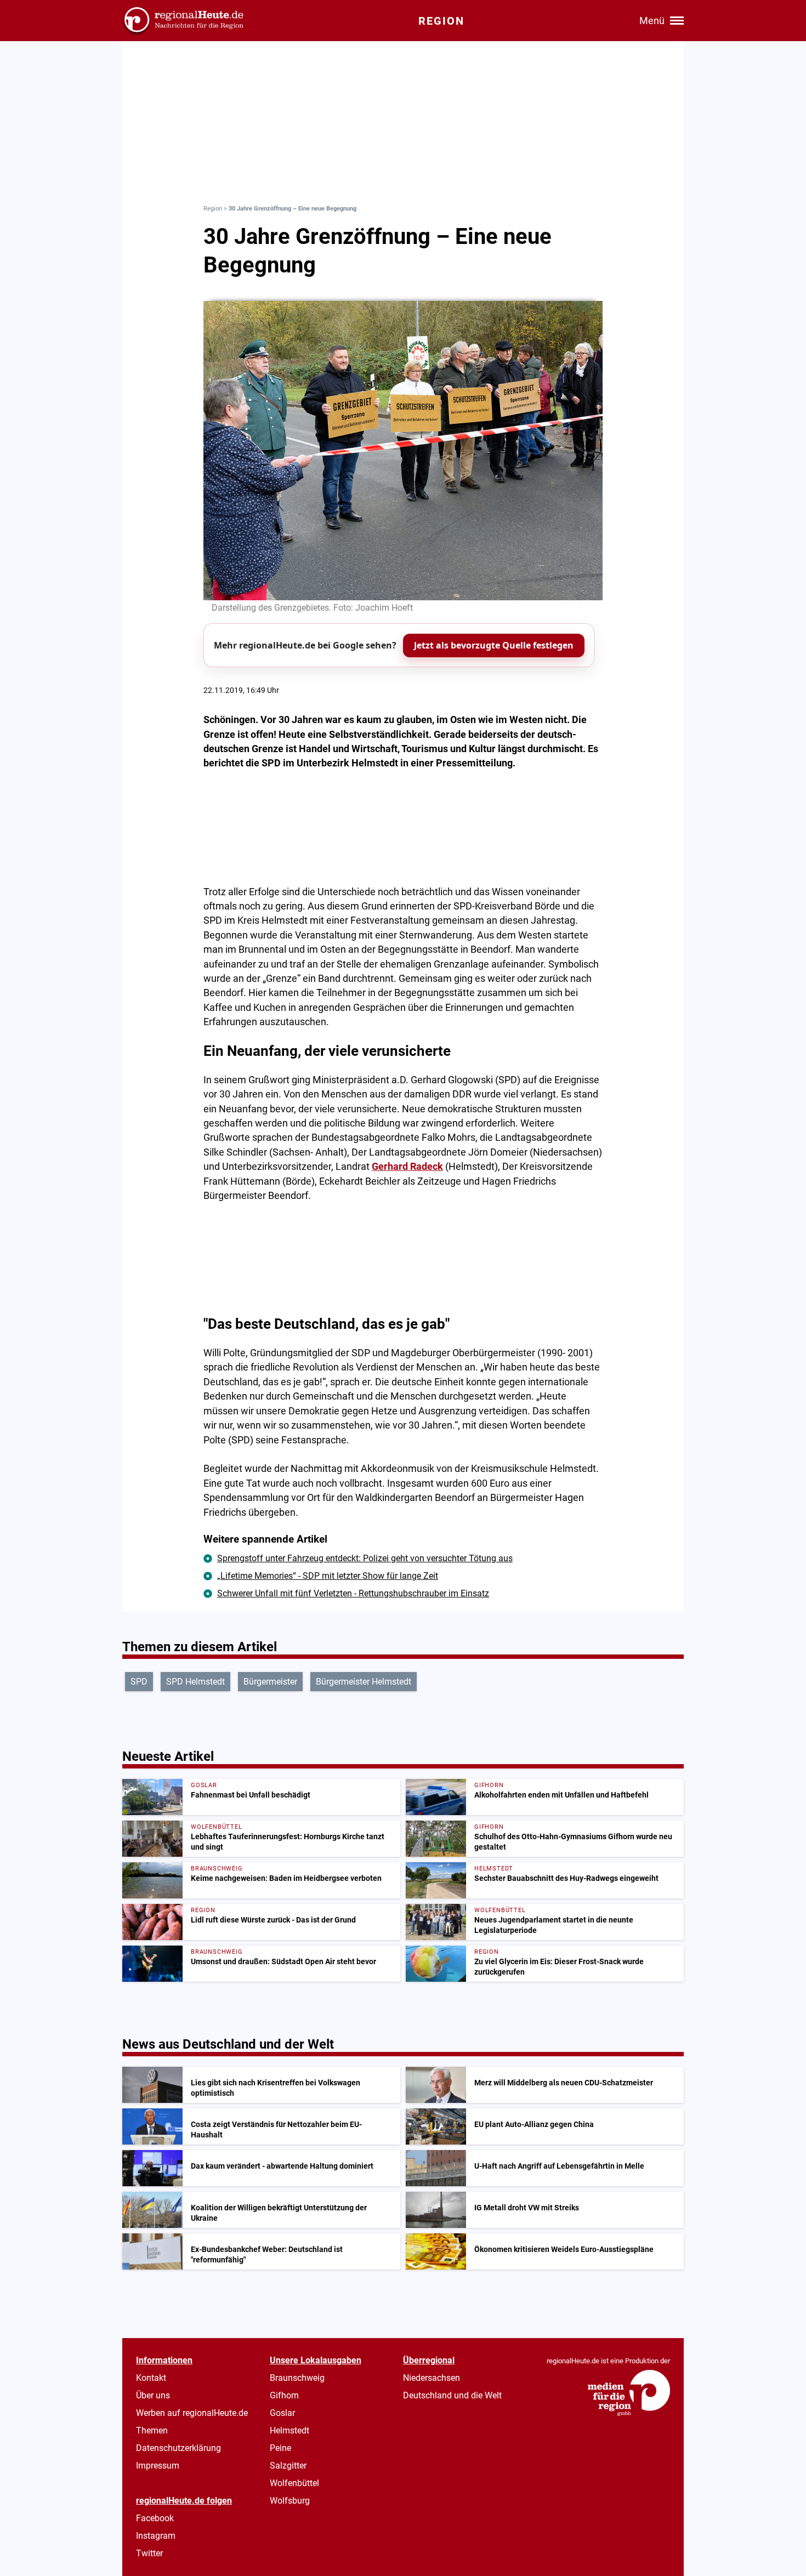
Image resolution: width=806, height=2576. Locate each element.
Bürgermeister (270, 1682)
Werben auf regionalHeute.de (192, 2413)
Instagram (156, 2536)
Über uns (153, 2395)
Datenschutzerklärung (178, 2448)
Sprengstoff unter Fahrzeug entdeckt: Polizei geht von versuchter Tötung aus (365, 1558)
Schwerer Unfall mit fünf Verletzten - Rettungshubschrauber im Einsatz (353, 1593)
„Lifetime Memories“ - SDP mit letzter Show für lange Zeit (328, 1576)
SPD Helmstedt (195, 1682)
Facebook (155, 2518)
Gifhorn (284, 2395)
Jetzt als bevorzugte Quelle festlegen (494, 645)
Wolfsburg (290, 2501)
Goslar (282, 2413)
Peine (280, 2448)
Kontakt (151, 2378)
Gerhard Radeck (407, 1167)
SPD (139, 1682)
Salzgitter (288, 2466)
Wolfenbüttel (294, 2483)
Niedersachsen (432, 2378)
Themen (152, 2430)
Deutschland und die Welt (452, 2395)
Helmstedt (290, 2430)
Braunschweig (297, 2378)
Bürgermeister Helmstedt (364, 1682)
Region (213, 209)
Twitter (149, 2553)
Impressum (158, 2466)
